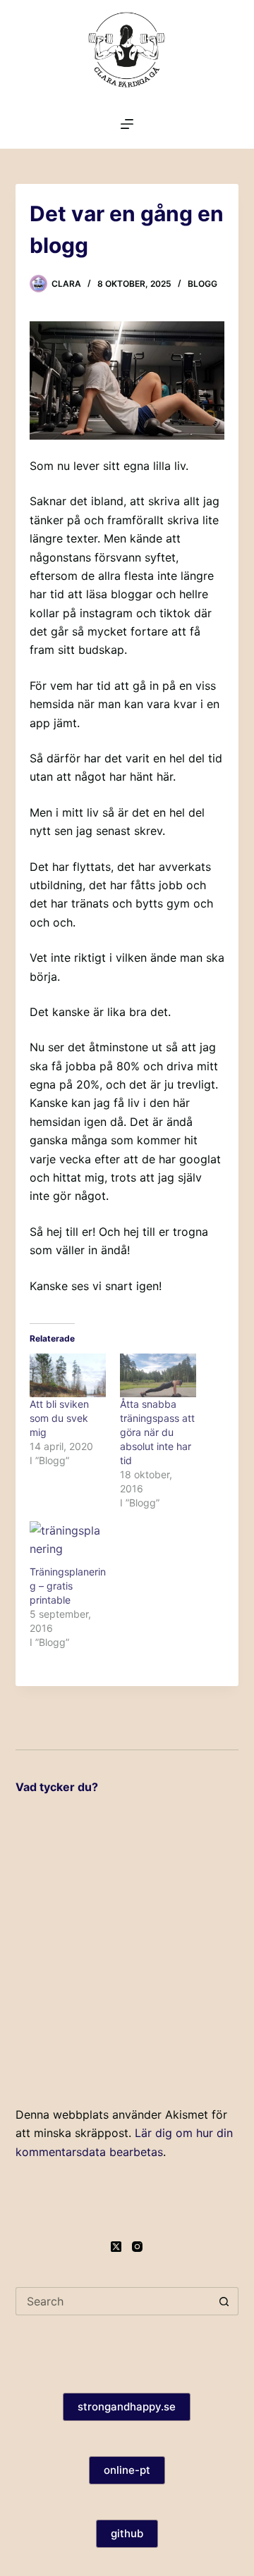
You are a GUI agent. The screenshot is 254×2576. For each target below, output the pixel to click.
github (127, 2533)
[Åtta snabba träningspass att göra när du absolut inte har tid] (158, 1375)
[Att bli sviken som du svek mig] (68, 1375)
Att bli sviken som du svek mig (59, 1418)
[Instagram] (137, 2247)
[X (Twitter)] (116, 2247)
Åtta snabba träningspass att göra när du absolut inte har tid (157, 1432)
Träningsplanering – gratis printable (68, 1586)
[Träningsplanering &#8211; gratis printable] (68, 1543)
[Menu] (127, 124)
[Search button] (224, 2301)
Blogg (202, 284)
